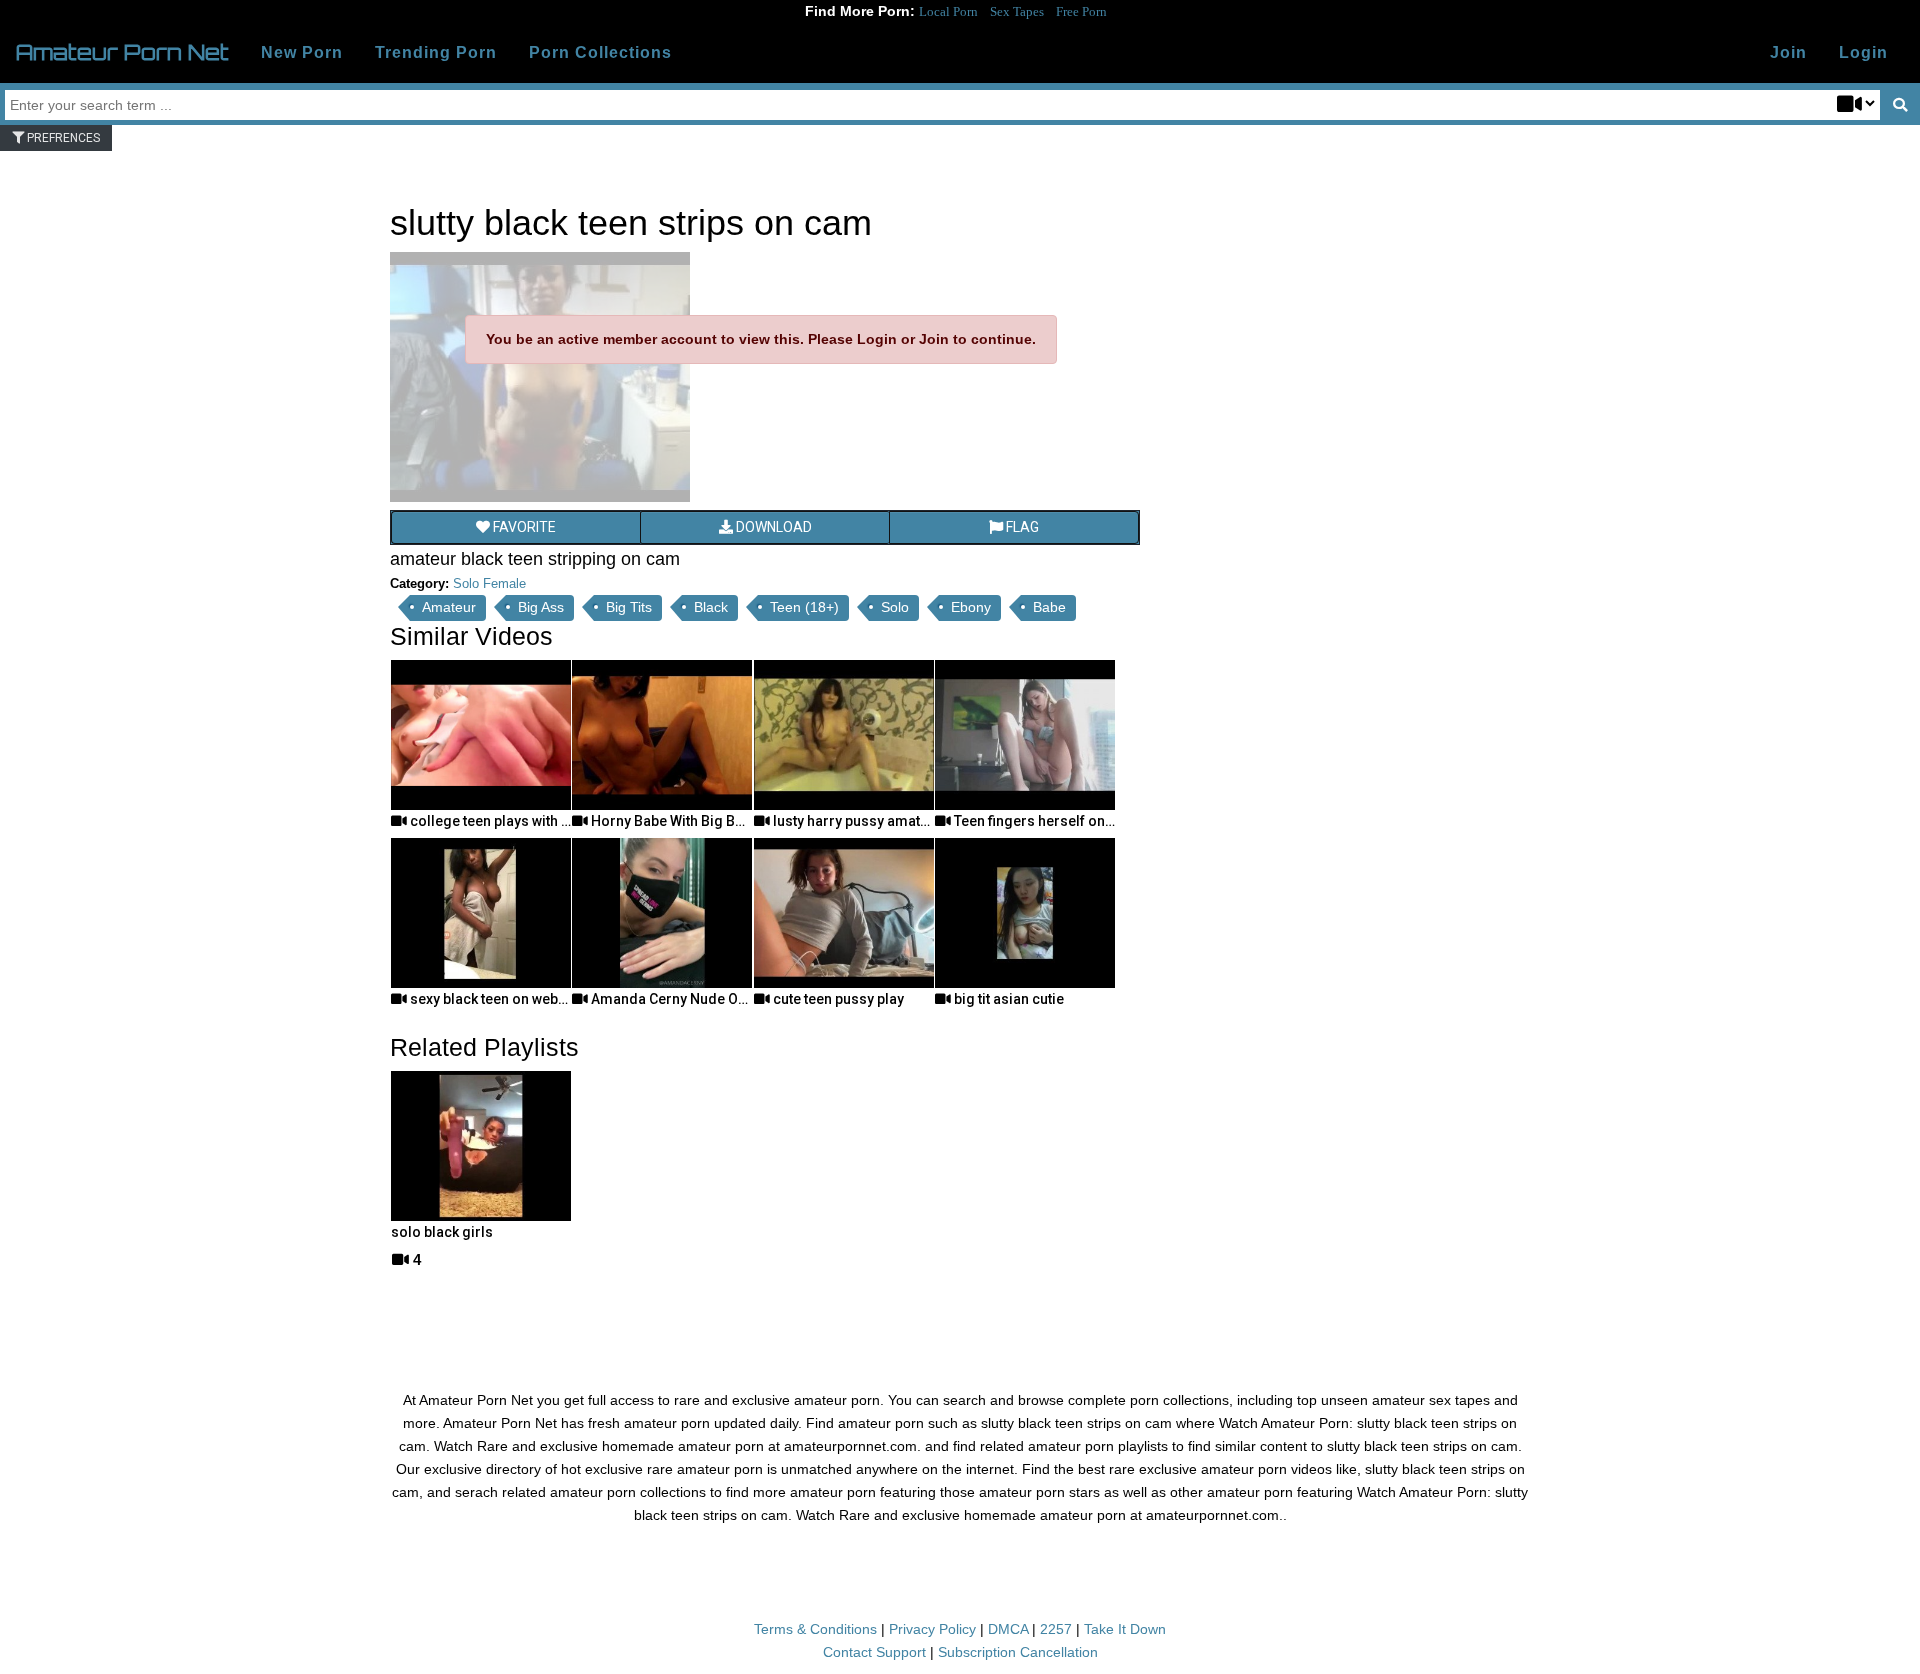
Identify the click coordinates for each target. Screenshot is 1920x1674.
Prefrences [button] (62, 138)
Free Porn (1081, 11)
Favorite (523, 527)
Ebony (971, 607)
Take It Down (1125, 1629)
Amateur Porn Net (122, 52)
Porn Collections (600, 52)
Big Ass (541, 607)
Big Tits (629, 607)
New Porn (302, 52)
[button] (1863, 53)
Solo (895, 607)
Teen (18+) (804, 607)
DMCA (1008, 1629)
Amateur (449, 607)
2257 (1056, 1629)
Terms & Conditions (815, 1629)
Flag (1021, 527)
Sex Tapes (1017, 11)
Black (711, 607)
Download (772, 527)
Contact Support (874, 1652)
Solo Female (489, 583)
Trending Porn (436, 52)
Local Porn (948, 11)
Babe (1049, 607)
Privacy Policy (932, 1629)
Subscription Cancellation (1018, 1652)
